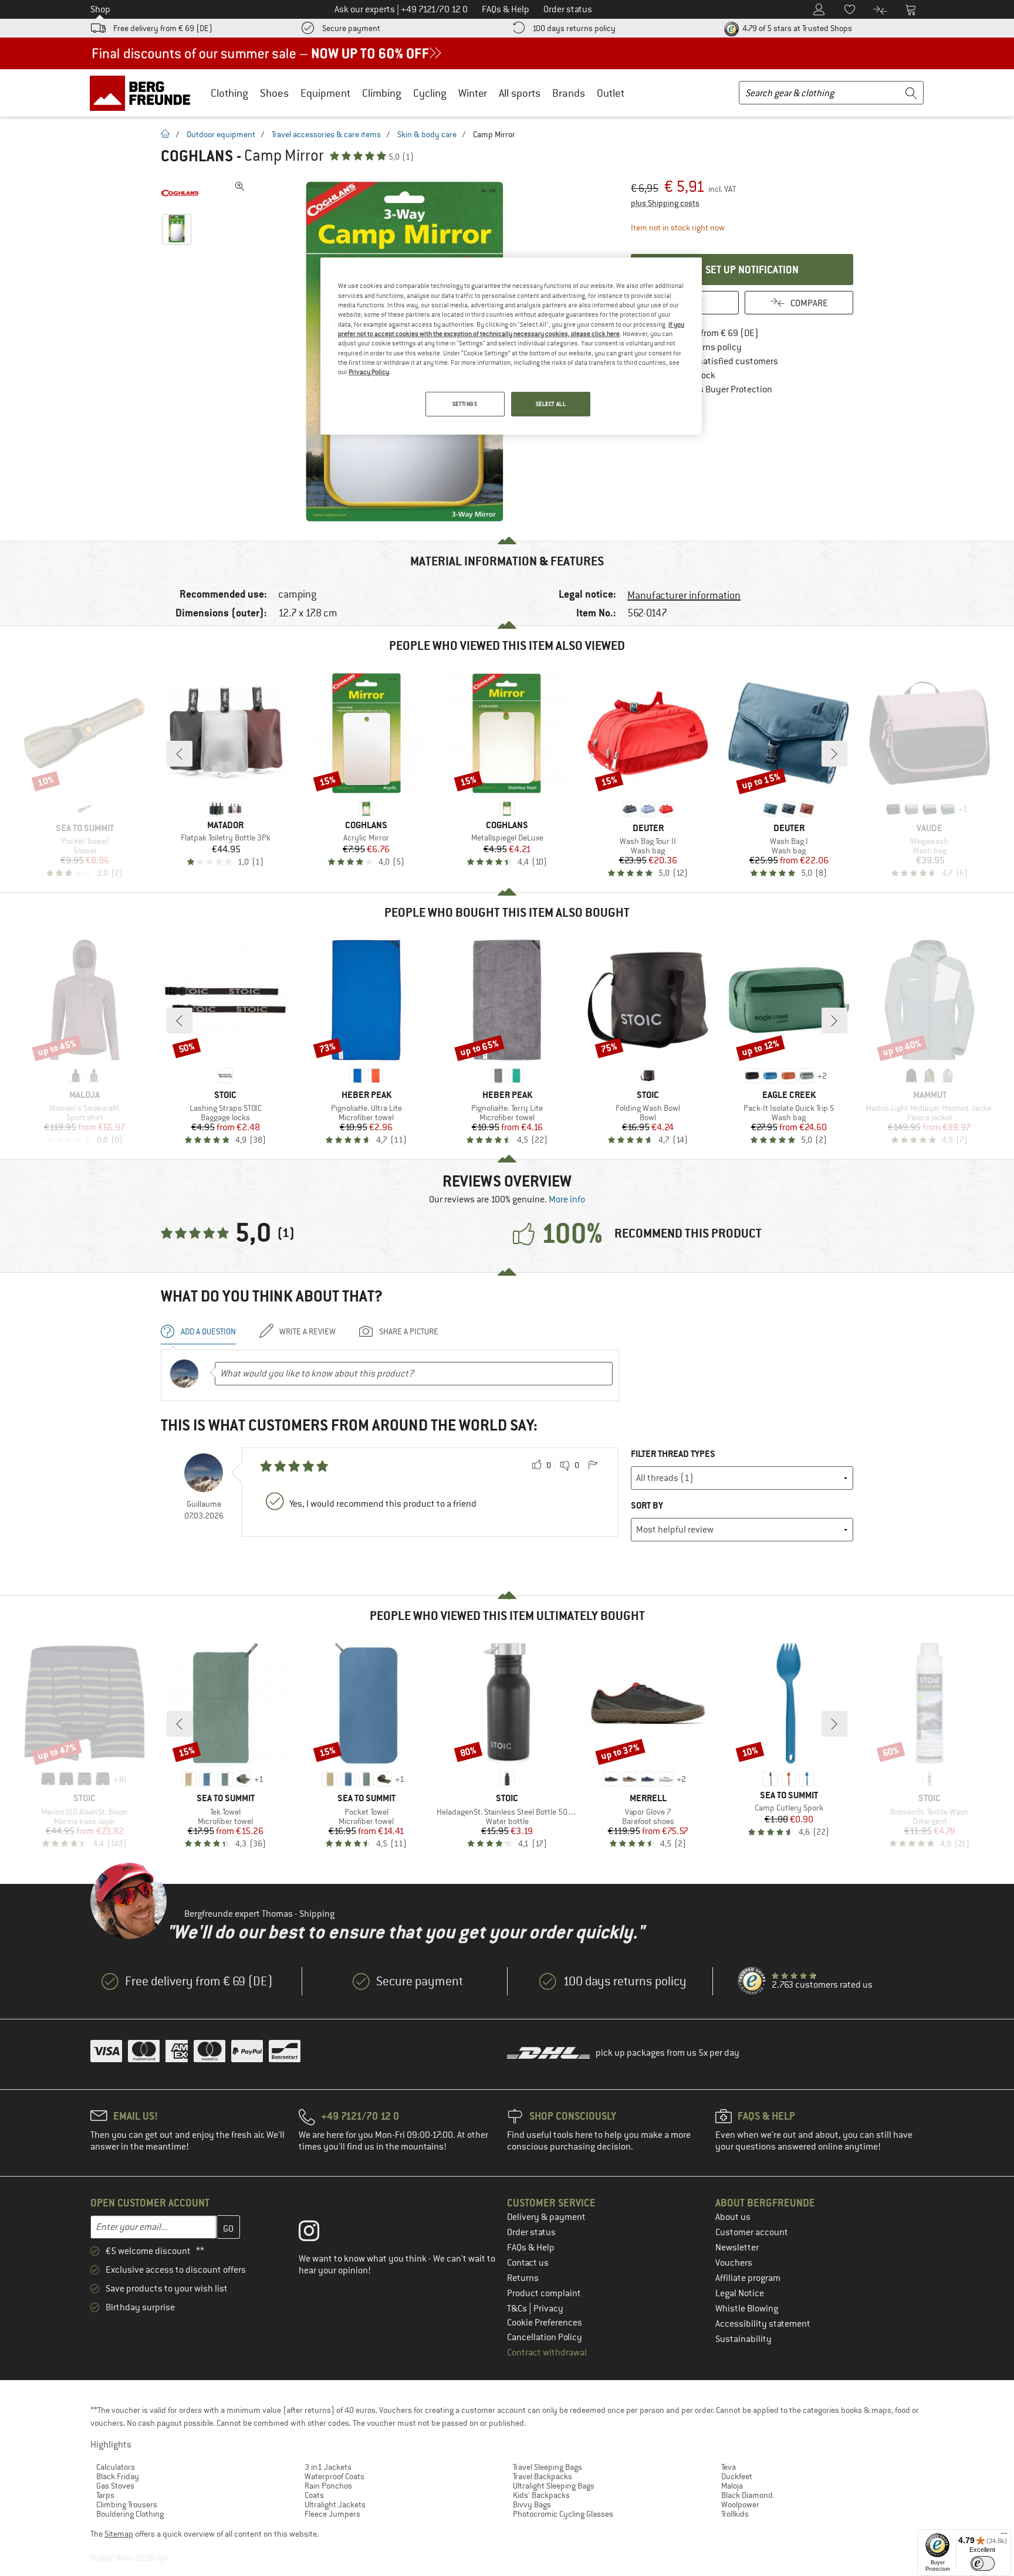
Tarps (105, 2495)
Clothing (229, 93)
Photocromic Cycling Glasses (563, 2514)
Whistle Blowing (747, 2309)
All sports (520, 93)
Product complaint (544, 2293)
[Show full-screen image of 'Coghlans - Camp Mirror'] (240, 187)
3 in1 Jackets (328, 2467)
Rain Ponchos (328, 2486)
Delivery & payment (546, 2217)
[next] (834, 754)
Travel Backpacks (543, 2476)
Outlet (611, 93)
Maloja (732, 2486)
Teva (729, 2467)
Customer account (752, 2232)
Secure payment (351, 28)
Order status (531, 2232)
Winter (473, 93)
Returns (523, 2278)
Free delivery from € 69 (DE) (163, 28)
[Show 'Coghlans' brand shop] (180, 194)
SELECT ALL (551, 404)
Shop (100, 9)
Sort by (647, 1505)
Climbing (382, 93)
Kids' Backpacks (541, 2495)
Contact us (528, 2263)
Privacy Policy (369, 372)
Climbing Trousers (127, 2504)
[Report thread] (593, 1466)
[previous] (180, 754)
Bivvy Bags (532, 2504)
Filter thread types (673, 1454)
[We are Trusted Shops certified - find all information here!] (752, 1981)
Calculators (116, 2467)
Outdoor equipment (221, 134)
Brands (569, 93)
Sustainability (743, 2339)
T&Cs (518, 2309)
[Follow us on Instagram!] (318, 2233)
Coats (314, 2495)
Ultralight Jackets (335, 2504)
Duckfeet (737, 2476)
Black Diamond (747, 2495)
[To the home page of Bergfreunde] (144, 93)
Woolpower (740, 2504)
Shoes (274, 93)
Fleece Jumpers (332, 2514)
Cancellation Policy (545, 2337)
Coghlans (197, 156)
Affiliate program (748, 2278)
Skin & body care (427, 134)
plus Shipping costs (665, 203)
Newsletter (737, 2248)
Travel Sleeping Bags (547, 2467)
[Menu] (1004, 2536)
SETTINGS (465, 404)
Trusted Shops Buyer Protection (710, 389)
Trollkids (735, 2514)
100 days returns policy (574, 28)
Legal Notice (740, 2293)
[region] (511, 346)
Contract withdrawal (547, 2353)
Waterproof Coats (334, 2476)
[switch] (983, 2563)
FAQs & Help (531, 2248)
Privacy (548, 2309)
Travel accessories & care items (326, 134)
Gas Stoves (115, 2486)
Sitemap (119, 2534)
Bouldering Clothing (130, 2514)
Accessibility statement (763, 2324)
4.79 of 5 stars (796, 28)
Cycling (430, 93)
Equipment (325, 93)
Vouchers (734, 2263)
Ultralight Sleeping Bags (554, 2486)
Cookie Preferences (545, 2323)
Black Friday (118, 2476)
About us (733, 2217)
